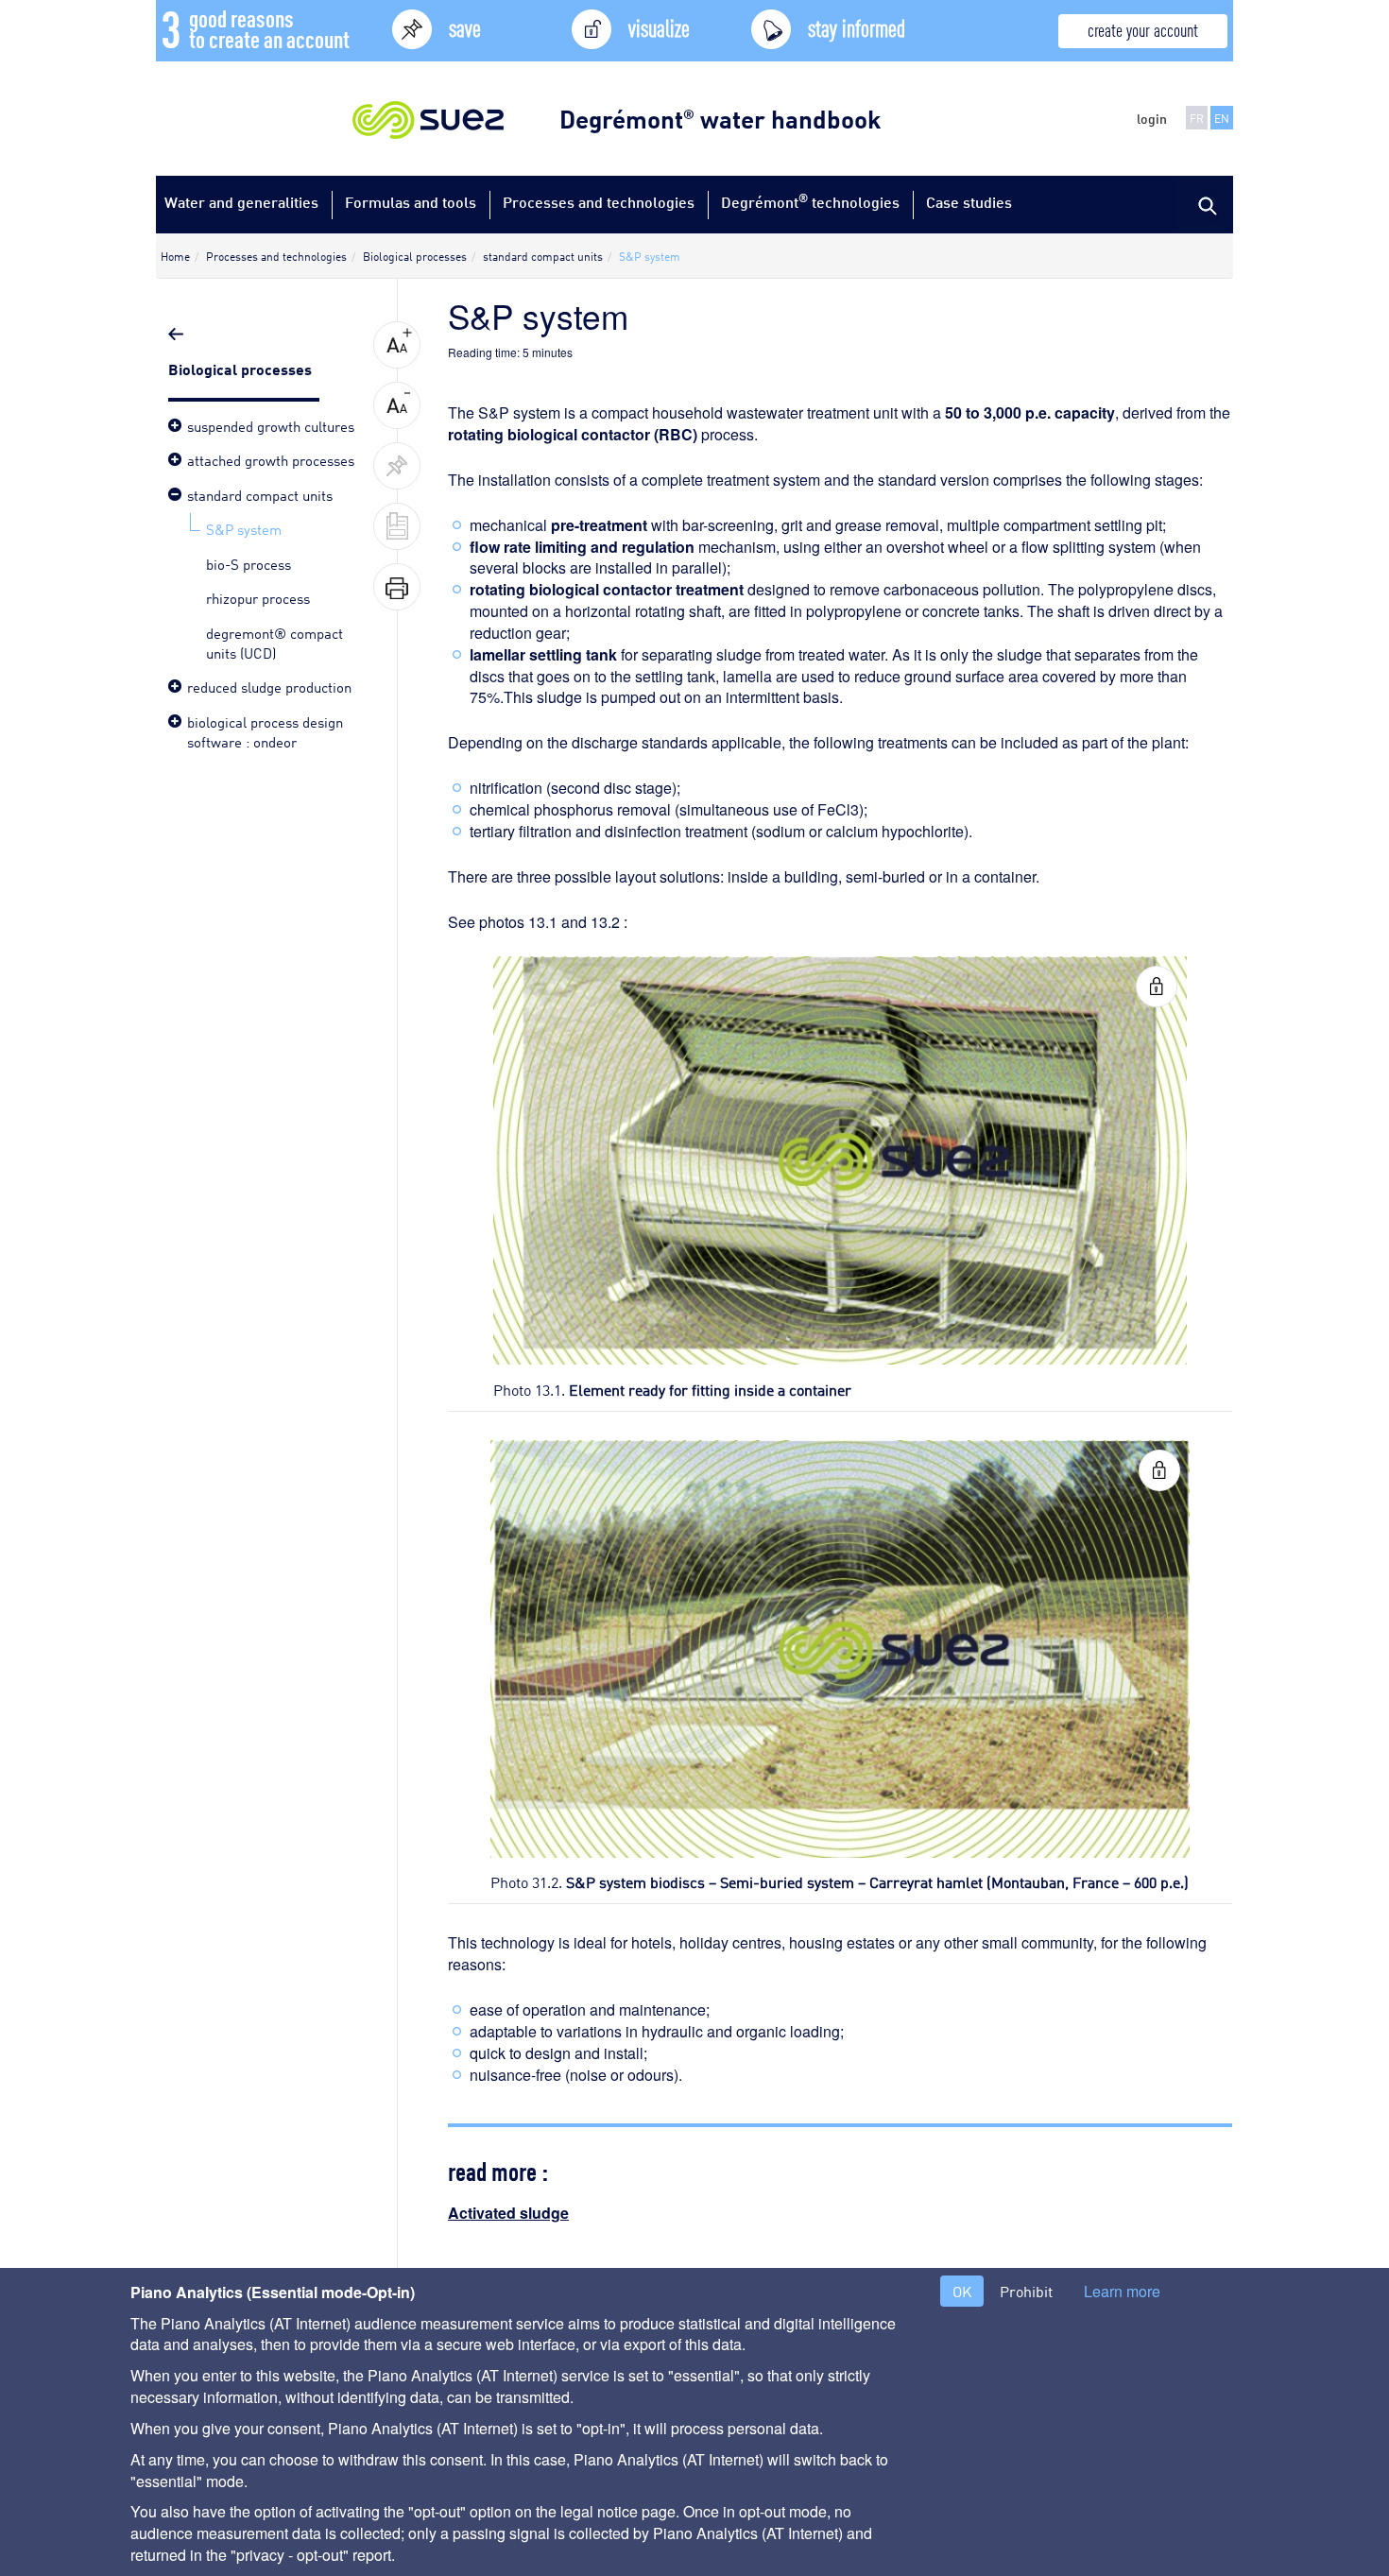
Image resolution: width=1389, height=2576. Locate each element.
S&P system (244, 528)
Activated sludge (508, 2213)
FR (1197, 118)
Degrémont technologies (810, 201)
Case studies (969, 202)
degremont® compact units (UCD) (274, 642)
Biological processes (242, 368)
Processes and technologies (599, 202)
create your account (1143, 29)
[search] (1205, 204)
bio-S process (249, 563)
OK (962, 2291)
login (1152, 118)
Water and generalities (241, 202)
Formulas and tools (411, 202)
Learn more (1122, 2292)
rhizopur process (258, 597)
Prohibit (1026, 2291)
